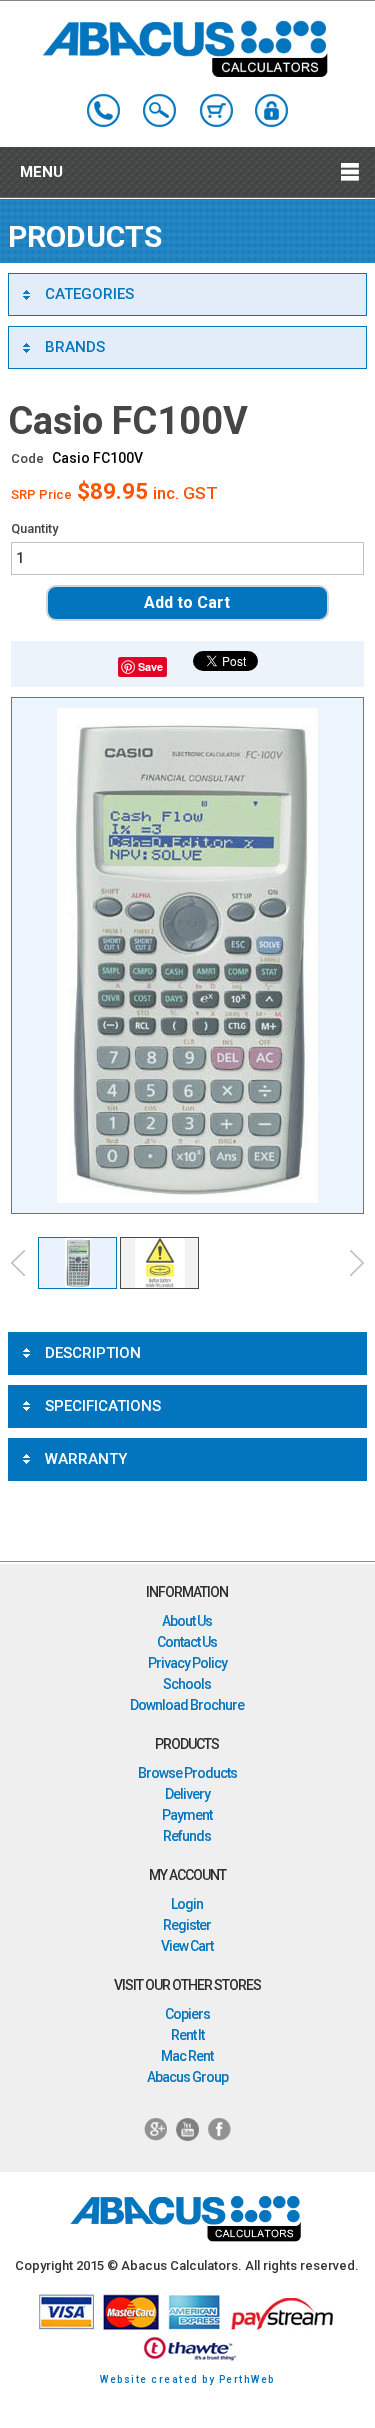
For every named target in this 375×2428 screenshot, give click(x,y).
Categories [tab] (89, 294)
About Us (187, 1621)
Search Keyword (159, 110)
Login (187, 1904)
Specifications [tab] (103, 1406)
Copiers (187, 2014)
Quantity (34, 528)
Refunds (187, 1836)
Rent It (187, 2035)
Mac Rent (187, 2056)
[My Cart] (216, 110)
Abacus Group (187, 2077)
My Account (271, 110)
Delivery (187, 1794)
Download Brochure (187, 1705)
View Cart (187, 1946)
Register (187, 1925)
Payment (187, 1815)
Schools (187, 1684)
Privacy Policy (187, 1663)
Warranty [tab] (86, 1459)
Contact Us (187, 1642)
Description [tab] (93, 1353)
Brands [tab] (75, 347)
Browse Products (187, 1773)
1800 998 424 (103, 110)
